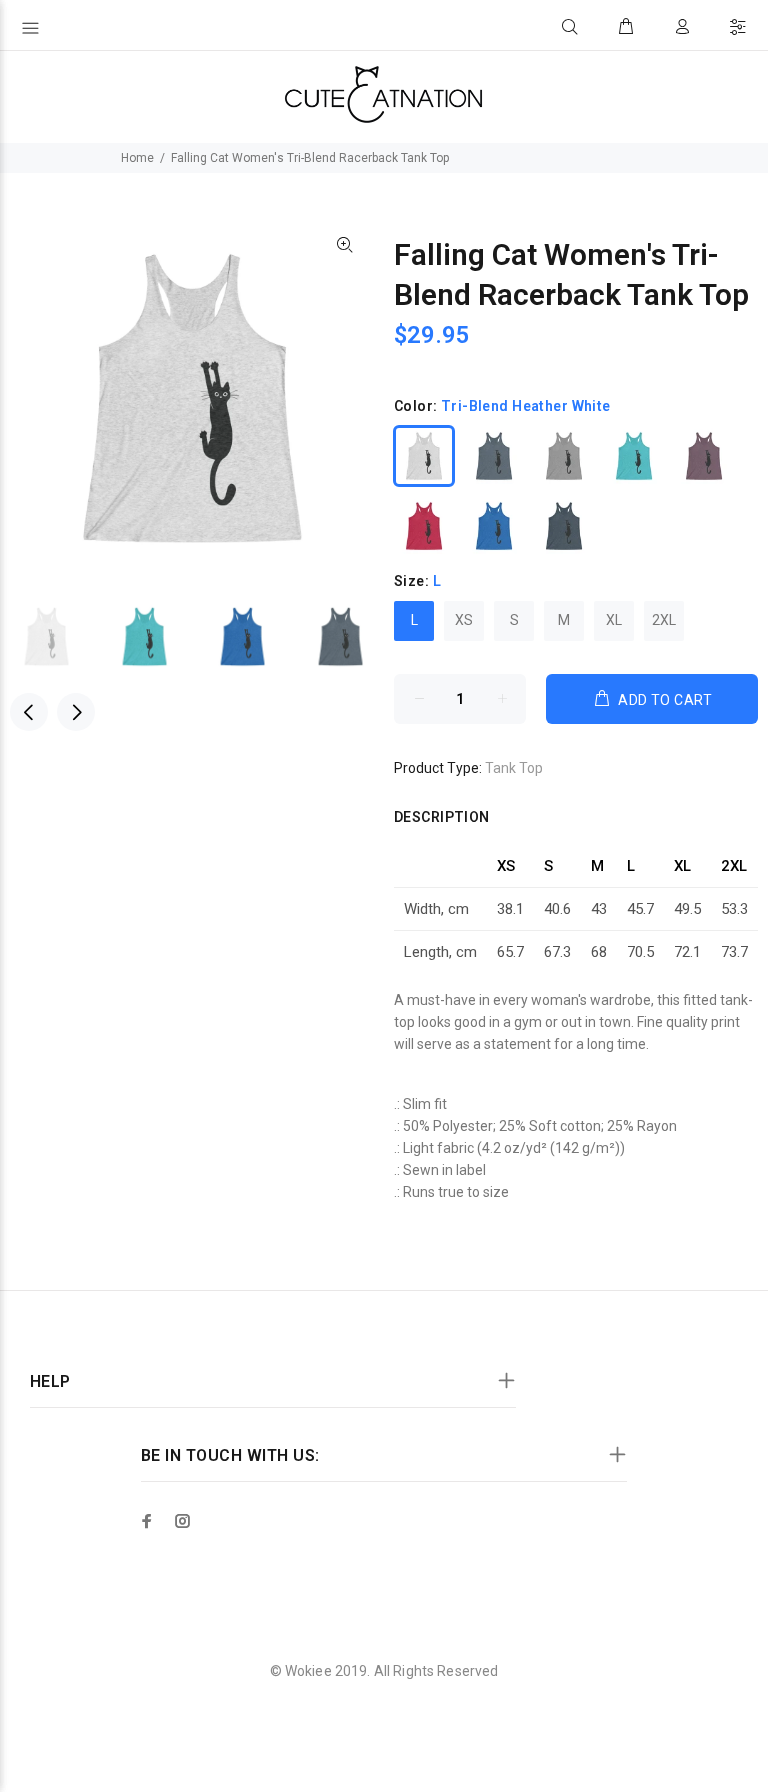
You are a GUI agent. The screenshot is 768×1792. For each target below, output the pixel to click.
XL (614, 620)
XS (464, 620)
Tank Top (514, 768)
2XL (664, 620)
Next (76, 712)
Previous (29, 712)
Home (137, 158)
